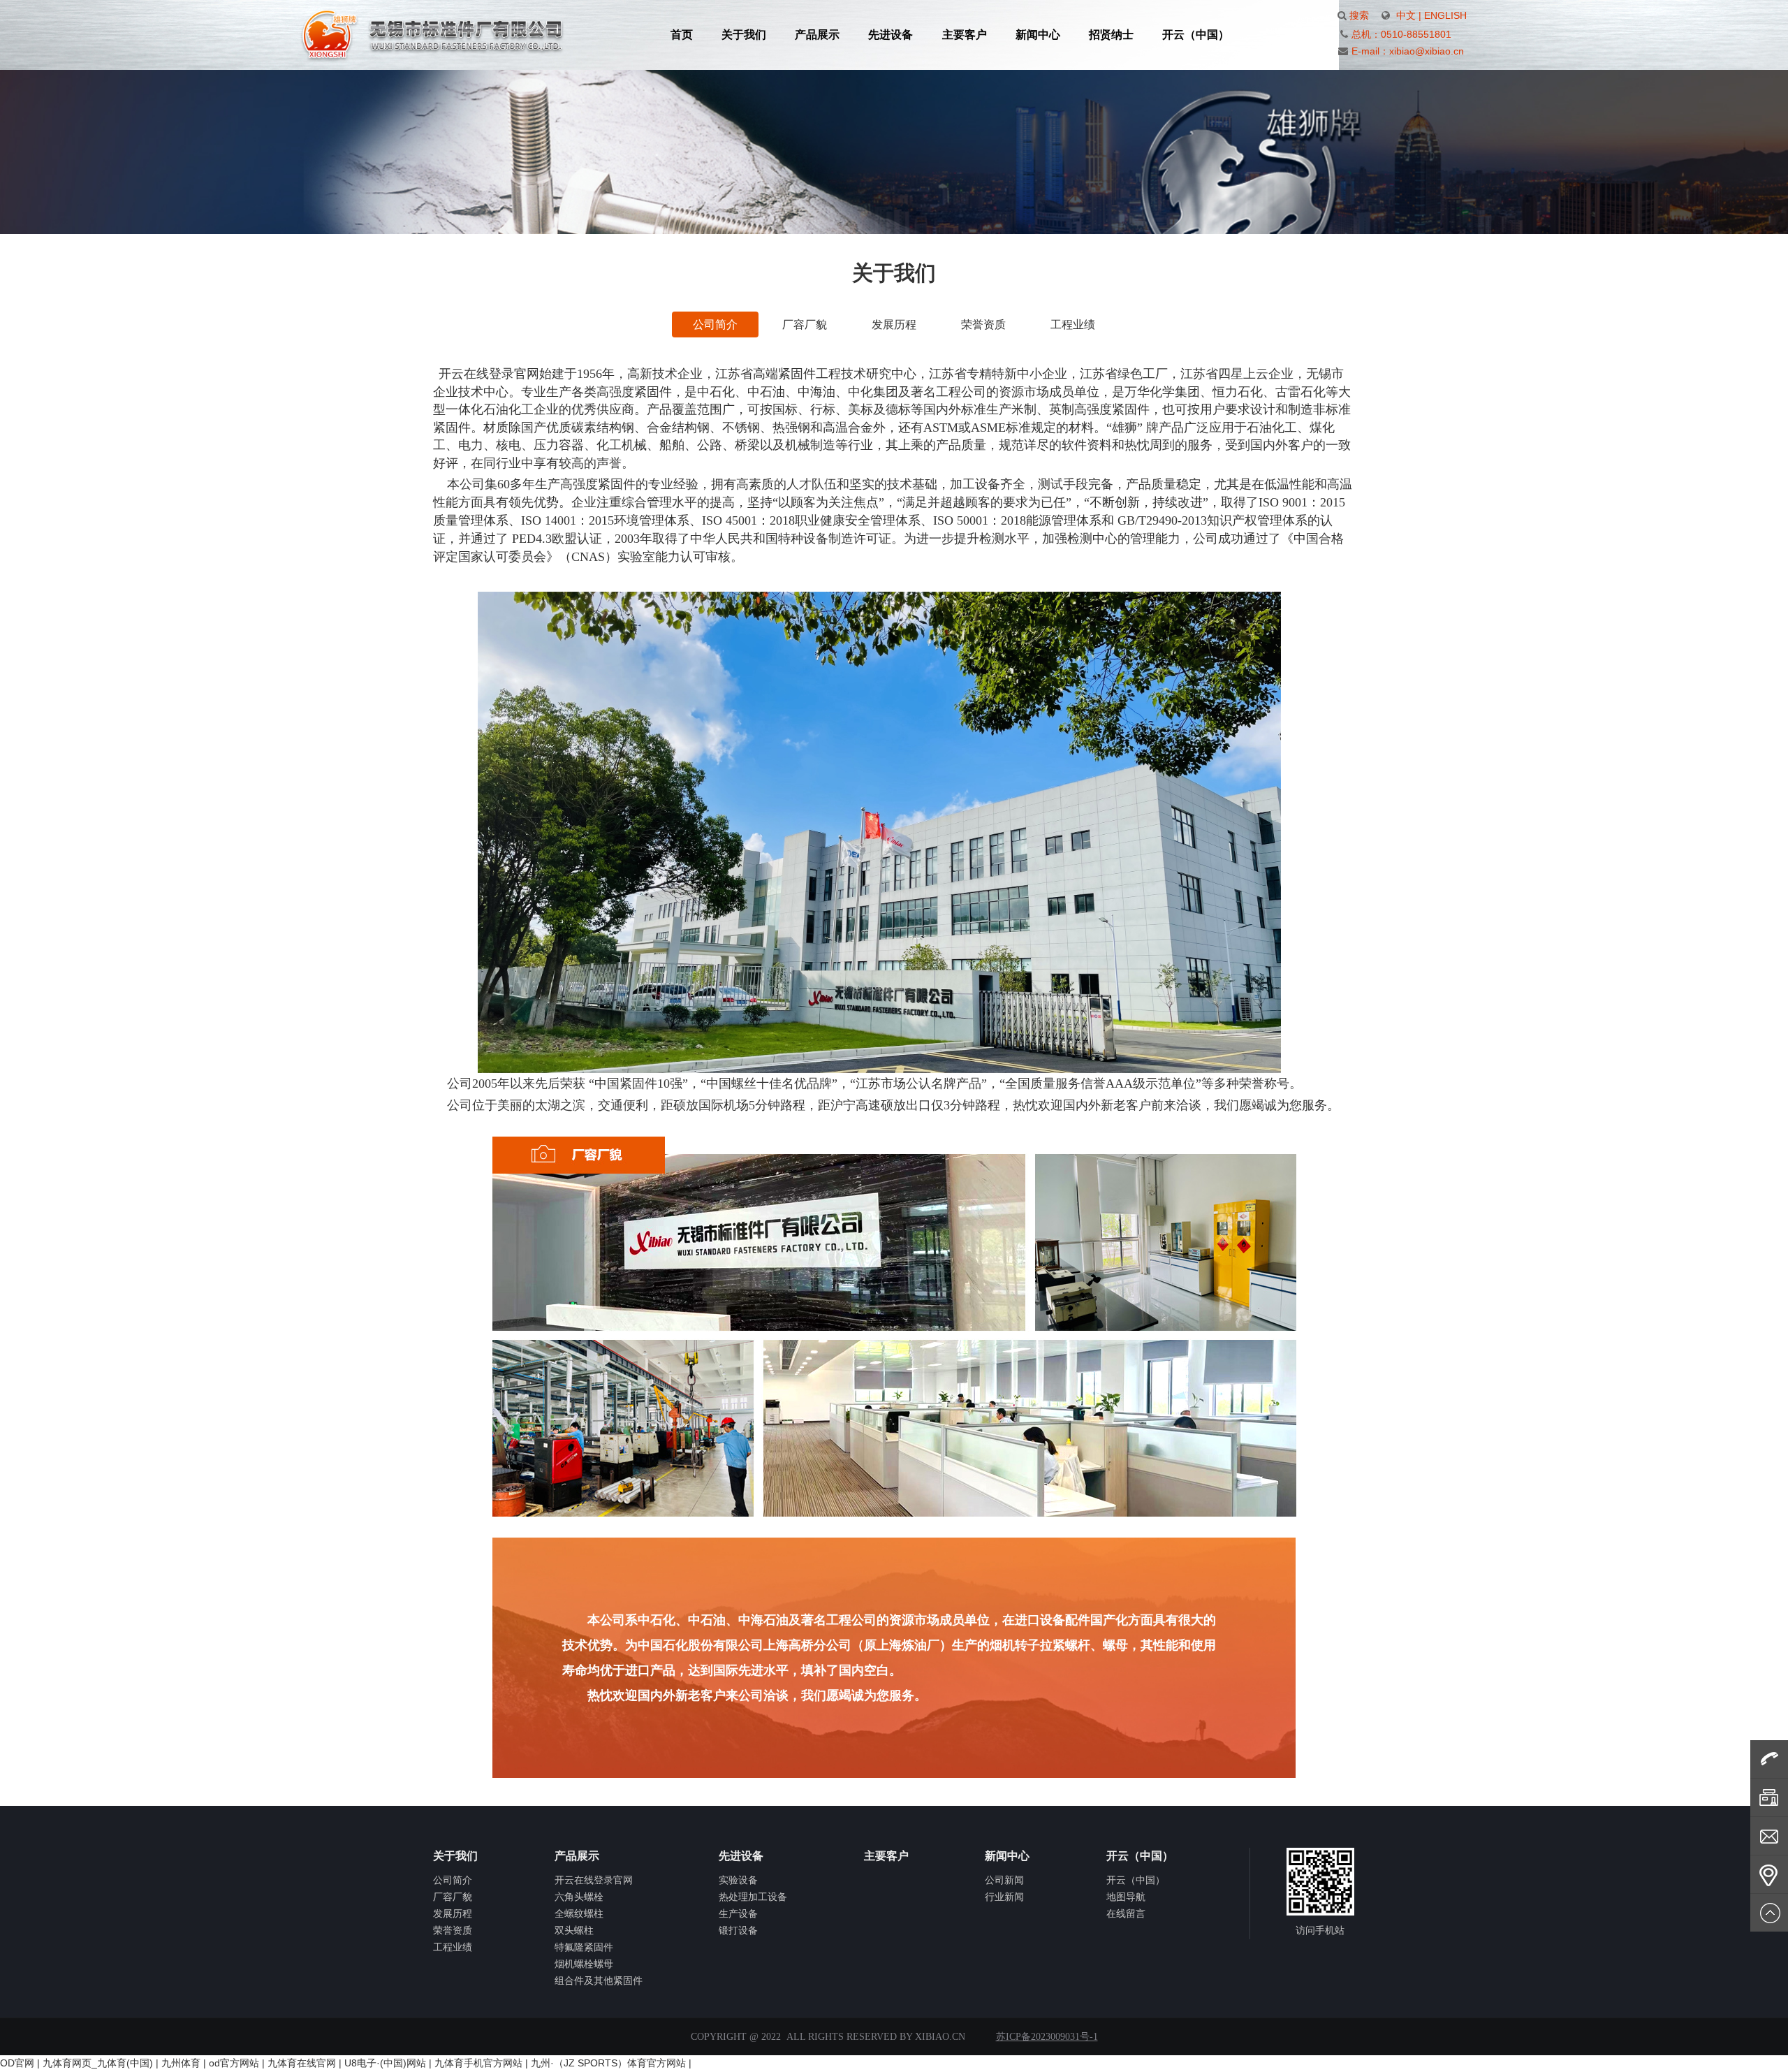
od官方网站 (234, 2063)
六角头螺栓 (579, 1897)
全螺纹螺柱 (579, 1913)
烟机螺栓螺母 (584, 1964)
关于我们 (744, 35)
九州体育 (181, 2063)
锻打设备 (738, 1930)
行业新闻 (1004, 1897)
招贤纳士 (1111, 35)
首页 (682, 35)
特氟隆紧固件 (584, 1947)
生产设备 (738, 1913)
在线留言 (1126, 1913)
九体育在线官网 (302, 2063)
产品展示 (817, 35)
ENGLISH (1445, 15)
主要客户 (965, 35)
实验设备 (738, 1880)
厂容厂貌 (805, 324)
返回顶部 (1769, 1913)
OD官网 (17, 2063)
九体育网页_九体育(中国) (98, 2063)
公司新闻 (1004, 1880)
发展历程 (894, 324)
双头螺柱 (574, 1930)
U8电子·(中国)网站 (385, 2063)
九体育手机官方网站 (478, 2063)
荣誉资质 (983, 324)
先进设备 (891, 35)
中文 (1406, 15)
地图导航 (1126, 1897)
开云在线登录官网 (594, 1880)
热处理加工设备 (753, 1897)
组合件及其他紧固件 (599, 1980)
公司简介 (715, 324)
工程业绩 (1073, 324)
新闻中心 (1038, 35)
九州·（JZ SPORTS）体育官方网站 (608, 2063)
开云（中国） (1196, 35)
